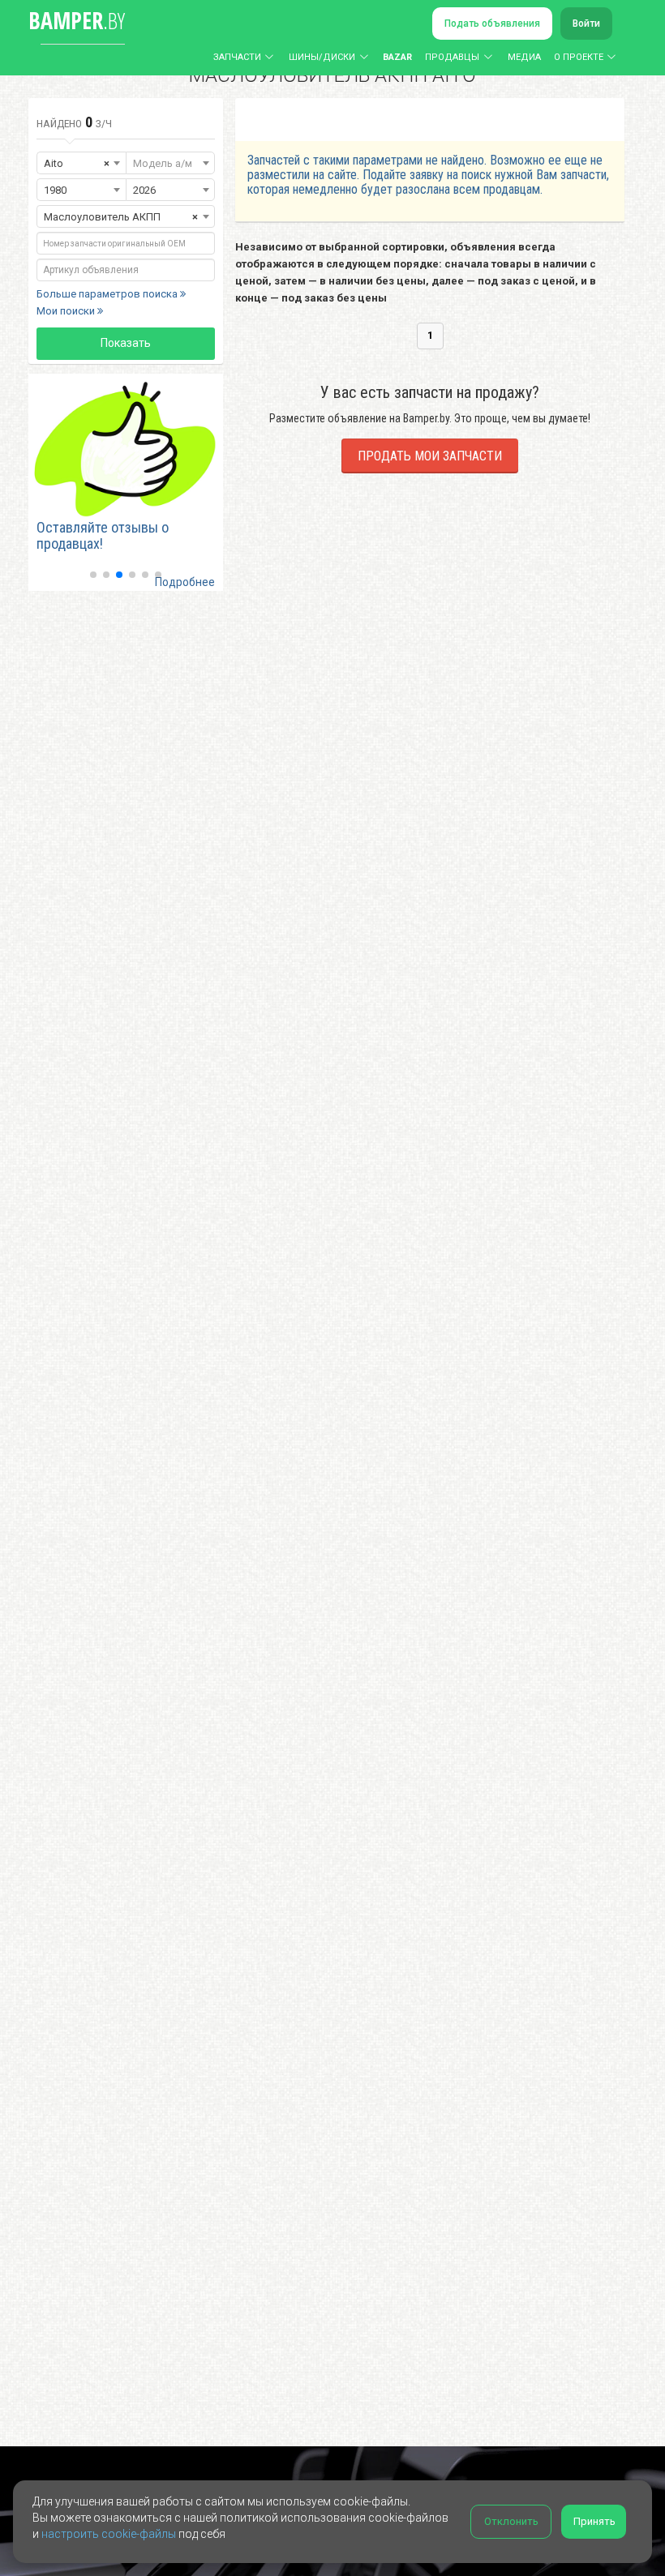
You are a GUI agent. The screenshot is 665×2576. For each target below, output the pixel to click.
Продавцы (452, 57)
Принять (594, 2521)
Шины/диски (322, 57)
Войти (586, 24)
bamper (77, 20)
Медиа (524, 57)
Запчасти (237, 57)
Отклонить (511, 2521)
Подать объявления (492, 24)
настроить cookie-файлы (109, 2534)
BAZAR (397, 57)
